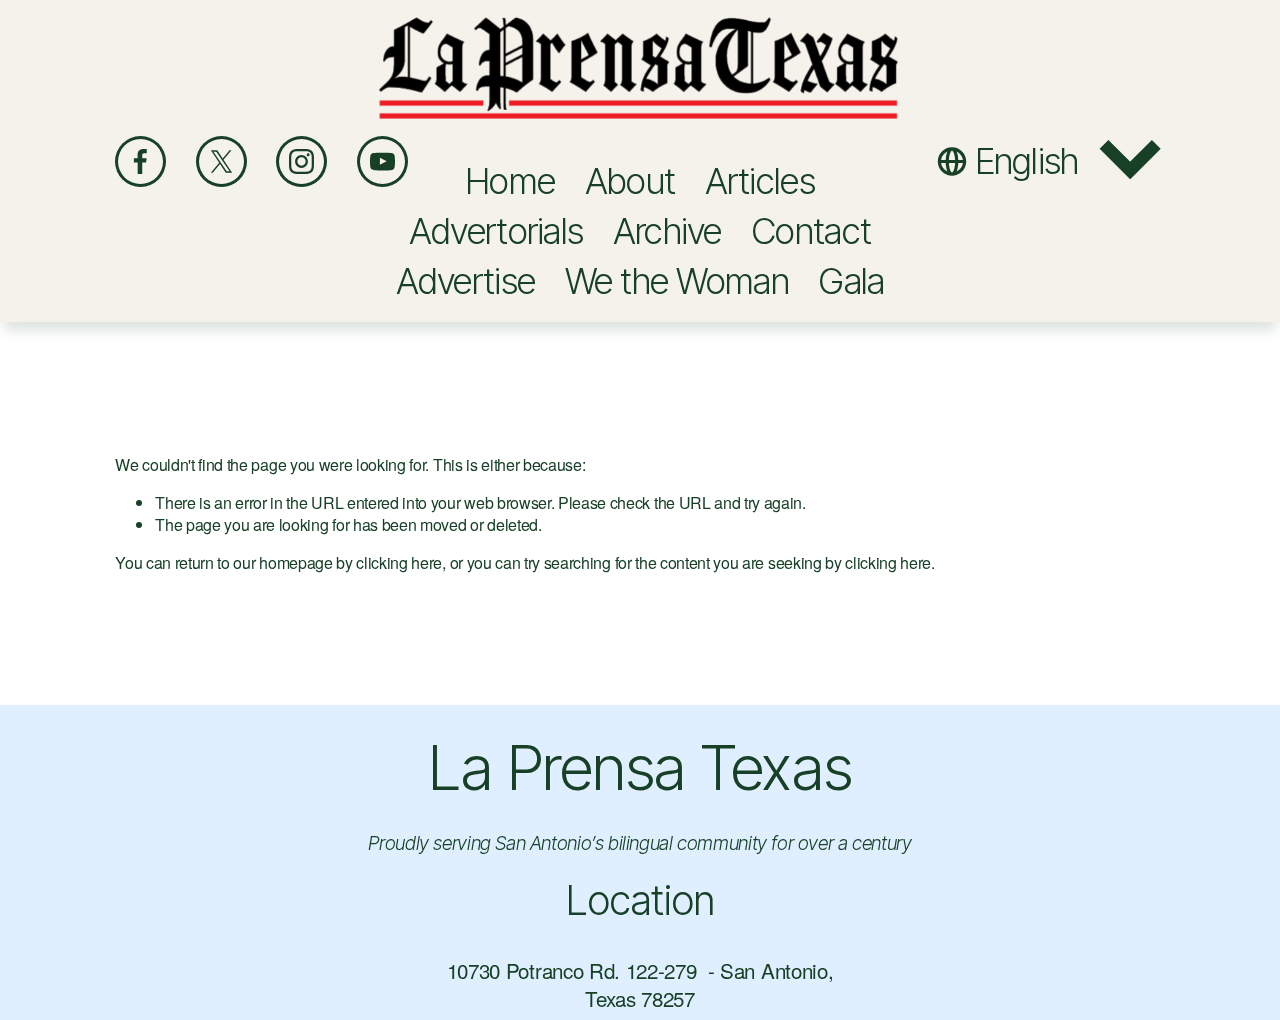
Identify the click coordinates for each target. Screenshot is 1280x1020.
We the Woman (677, 281)
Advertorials (496, 231)
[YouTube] (382, 161)
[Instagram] (301, 161)
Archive (667, 231)
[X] (221, 161)
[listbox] (1051, 161)
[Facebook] (140, 161)
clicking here (399, 562)
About (630, 181)
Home (510, 181)
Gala (851, 281)
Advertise (466, 281)
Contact (811, 231)
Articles (760, 181)
